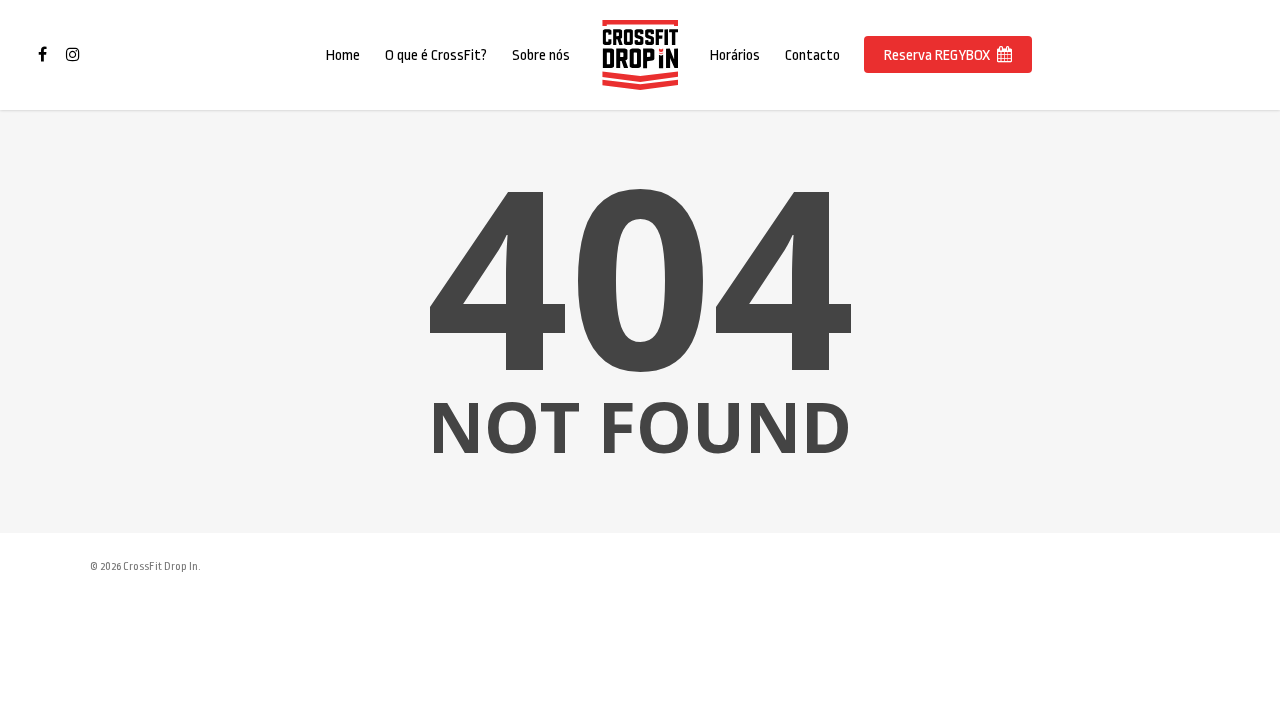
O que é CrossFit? (436, 55)
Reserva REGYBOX (937, 55)
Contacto (812, 55)
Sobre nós (541, 55)
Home (343, 55)
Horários (735, 55)
